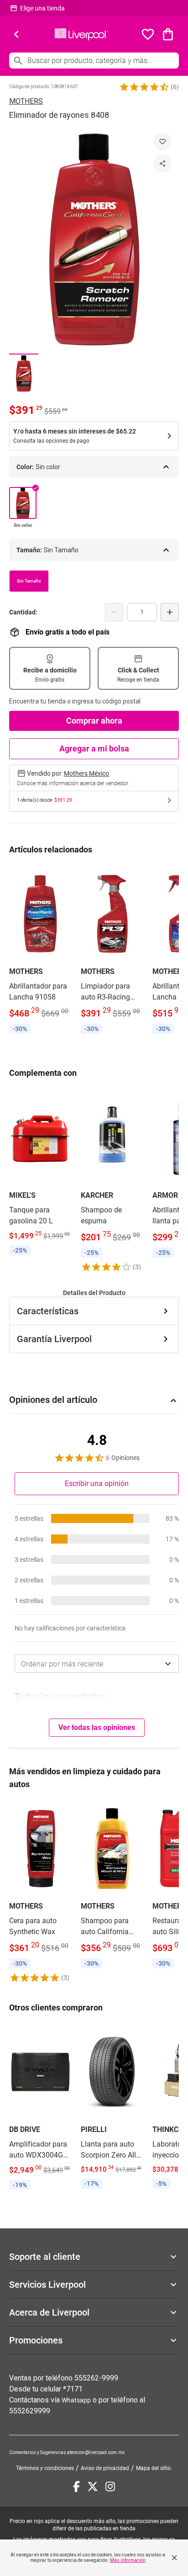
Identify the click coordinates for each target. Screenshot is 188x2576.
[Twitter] (93, 2486)
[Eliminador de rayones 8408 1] (24, 373)
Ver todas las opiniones (97, 1727)
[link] (40, 951)
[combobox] (97, 1664)
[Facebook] (76, 2486)
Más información (128, 2560)
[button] (144, 87)
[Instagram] (110, 2486)
